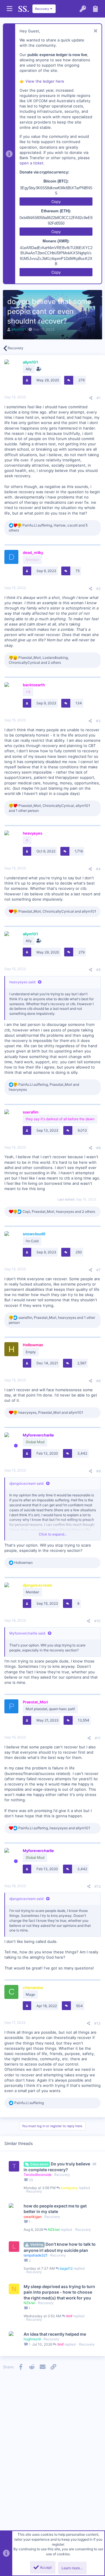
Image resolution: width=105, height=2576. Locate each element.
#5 (98, 970)
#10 (97, 1621)
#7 (98, 1270)
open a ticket (32, 163)
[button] (9, 9)
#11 (98, 1738)
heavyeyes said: (23, 982)
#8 (98, 1381)
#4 (98, 869)
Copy (56, 202)
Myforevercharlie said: (28, 1633)
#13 (97, 2023)
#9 (98, 1471)
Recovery (62, 2175)
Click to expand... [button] (53, 1534)
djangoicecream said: (27, 1483)
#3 (98, 721)
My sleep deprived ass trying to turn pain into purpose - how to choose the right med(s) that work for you (59, 2292)
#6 (98, 1148)
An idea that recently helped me (55, 2334)
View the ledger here (45, 81)
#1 (99, 398)
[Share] (91, 398)
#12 (98, 1886)
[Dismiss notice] (95, 31)
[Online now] (16, 1446)
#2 (98, 589)
